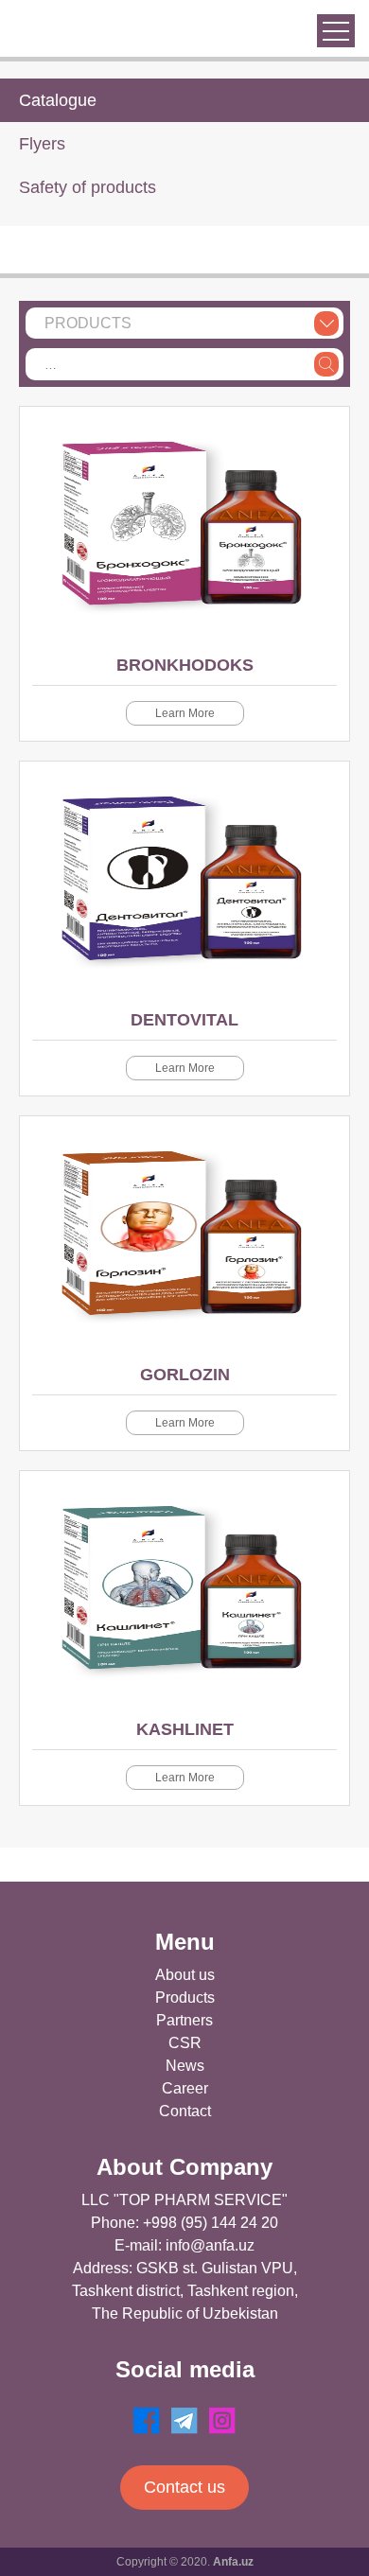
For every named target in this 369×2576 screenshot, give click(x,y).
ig (222, 2421)
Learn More (185, 713)
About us (185, 1975)
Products (185, 1998)
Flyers (42, 144)
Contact (185, 2111)
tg (184, 2421)
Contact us (184, 2487)
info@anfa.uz (210, 2245)
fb (147, 2421)
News (185, 2066)
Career (185, 2088)
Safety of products (88, 187)
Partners (184, 2020)
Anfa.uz (233, 2562)
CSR (185, 2043)
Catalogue (58, 100)
